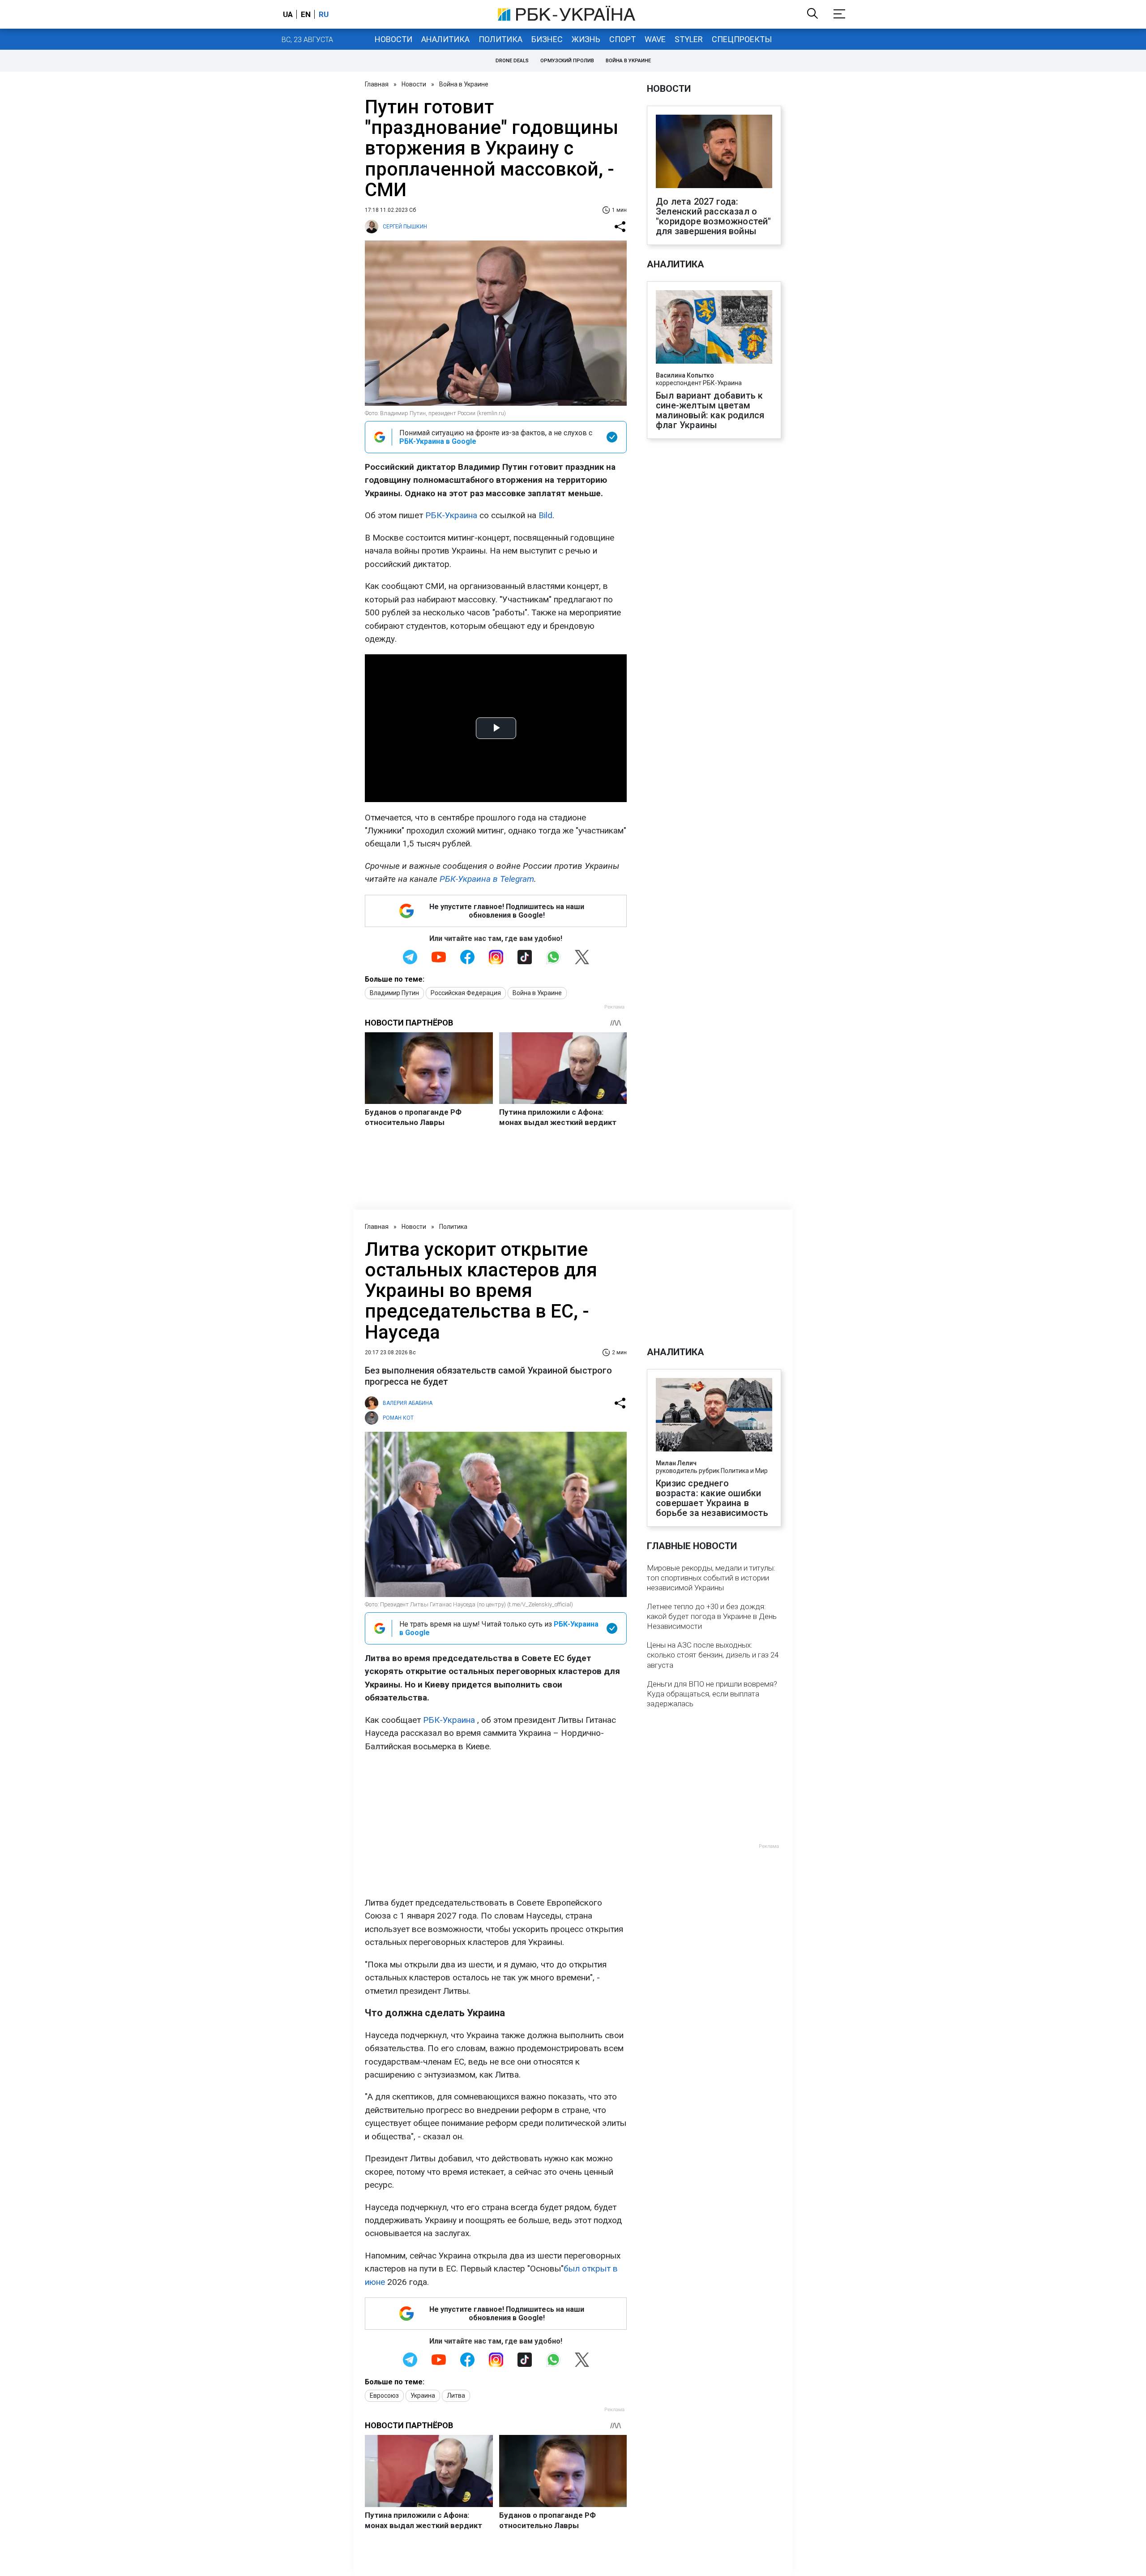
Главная (377, 84)
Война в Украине (628, 61)
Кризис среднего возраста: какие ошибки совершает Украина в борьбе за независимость (712, 1498)
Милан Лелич (676, 1463)
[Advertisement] (496, 1825)
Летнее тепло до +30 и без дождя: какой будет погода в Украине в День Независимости (712, 1616)
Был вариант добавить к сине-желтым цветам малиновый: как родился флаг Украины (710, 410)
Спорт (622, 39)
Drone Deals (512, 61)
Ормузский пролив (567, 61)
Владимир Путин (394, 993)
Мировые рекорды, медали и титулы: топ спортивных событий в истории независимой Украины (711, 1578)
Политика (500, 39)
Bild (545, 515)
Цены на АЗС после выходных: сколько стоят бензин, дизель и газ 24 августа (713, 1655)
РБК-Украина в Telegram (487, 879)
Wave (655, 39)
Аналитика (445, 39)
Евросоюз (384, 2396)
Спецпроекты (742, 39)
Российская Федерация (466, 993)
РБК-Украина (451, 515)
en (306, 14)
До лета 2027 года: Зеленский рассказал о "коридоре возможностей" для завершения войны (714, 216)
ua (288, 14)
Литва (456, 2396)
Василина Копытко (685, 375)
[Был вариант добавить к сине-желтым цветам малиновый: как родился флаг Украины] (714, 328)
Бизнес (547, 39)
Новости (393, 39)
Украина (423, 2396)
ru (324, 14)
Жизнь (586, 39)
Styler (689, 39)
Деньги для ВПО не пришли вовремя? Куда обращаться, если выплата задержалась (712, 1694)
